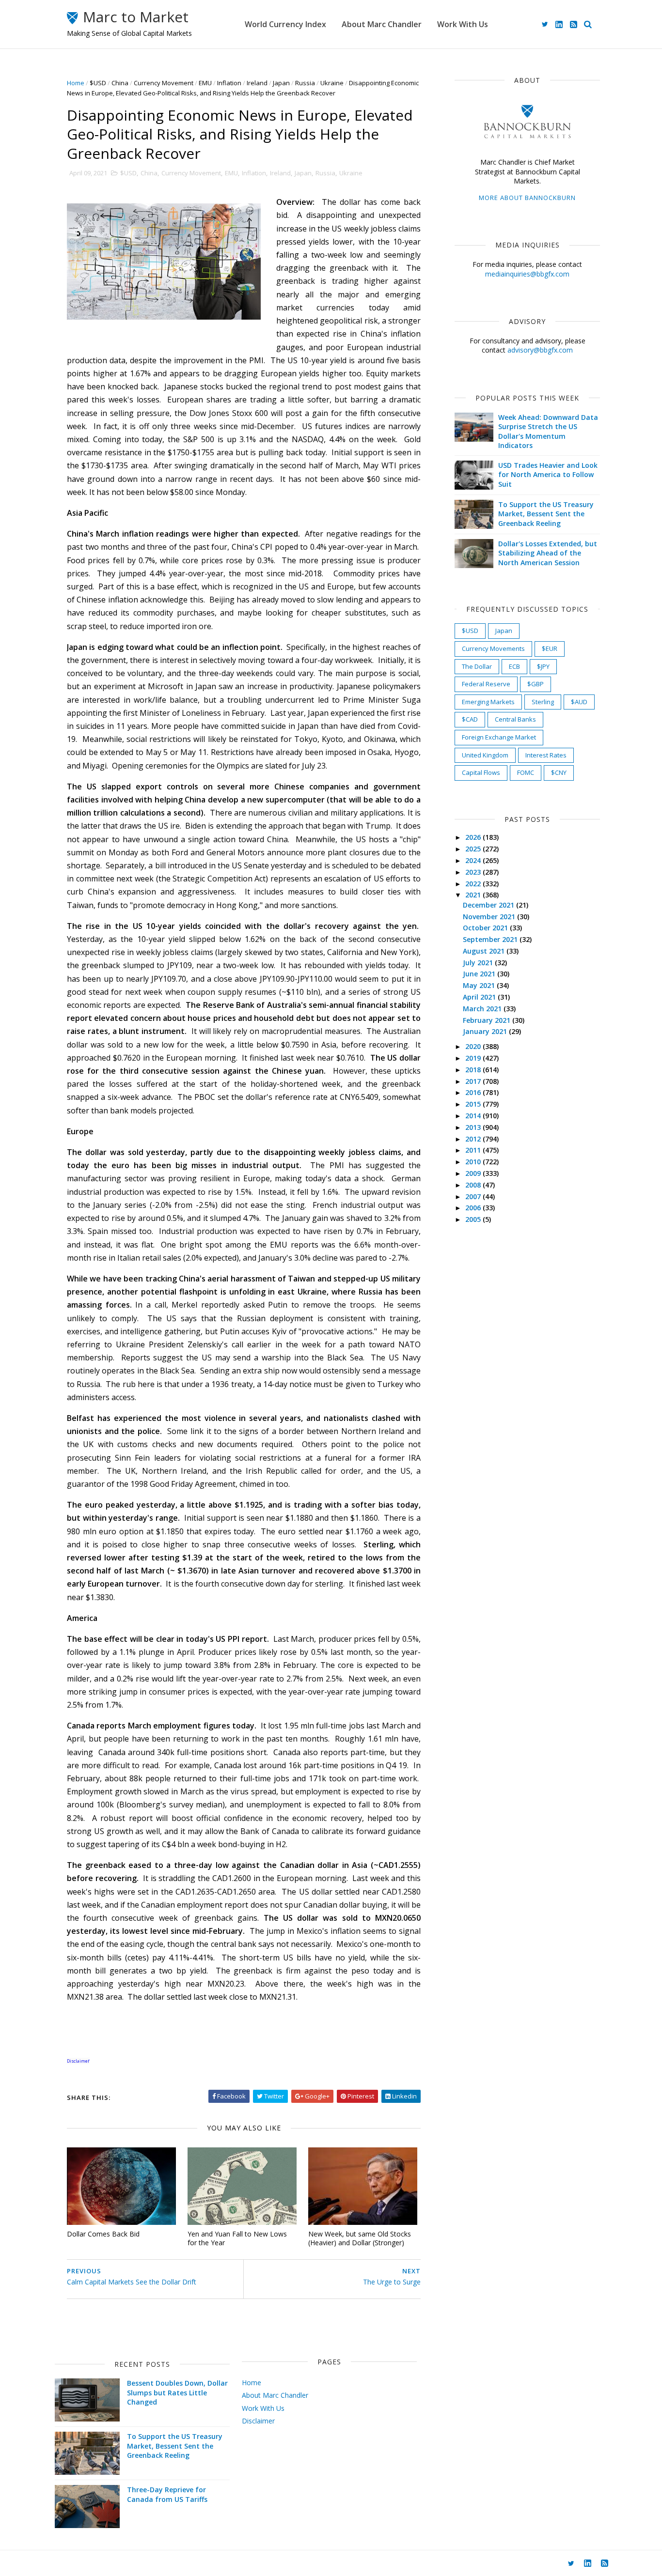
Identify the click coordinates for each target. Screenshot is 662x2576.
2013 (474, 1127)
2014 (474, 1116)
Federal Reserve (486, 684)
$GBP (536, 684)
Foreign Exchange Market (499, 737)
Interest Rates (546, 755)
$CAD (470, 719)
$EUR (550, 648)
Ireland (257, 83)
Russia (305, 83)
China (120, 83)
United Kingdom (485, 755)
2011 (474, 1150)
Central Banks (515, 719)
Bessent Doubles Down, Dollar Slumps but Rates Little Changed (177, 2392)
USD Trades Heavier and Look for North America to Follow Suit (548, 475)
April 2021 (480, 997)
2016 (474, 1092)
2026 (474, 837)
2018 (474, 1070)
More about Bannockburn (527, 198)
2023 (474, 872)
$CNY (559, 772)
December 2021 (489, 905)
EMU (205, 83)
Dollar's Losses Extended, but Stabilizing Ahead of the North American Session (548, 553)
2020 (474, 1046)
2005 (474, 1219)
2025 (474, 849)
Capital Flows (481, 772)
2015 (474, 1104)
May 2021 (480, 985)
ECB (514, 666)
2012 (474, 1139)
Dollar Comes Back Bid (103, 2234)
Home (76, 83)
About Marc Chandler (382, 24)
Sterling (543, 702)
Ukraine (332, 83)
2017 (474, 1081)
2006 (474, 1208)
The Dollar (477, 666)
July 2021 (479, 963)
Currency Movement (164, 83)
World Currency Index (285, 24)
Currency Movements (493, 648)
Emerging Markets (488, 702)
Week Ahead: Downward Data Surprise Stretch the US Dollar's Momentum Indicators (548, 432)
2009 (474, 1173)
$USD (98, 83)
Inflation (229, 83)
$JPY (543, 666)
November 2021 (490, 917)
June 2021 (480, 974)
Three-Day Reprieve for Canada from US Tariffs (167, 2494)
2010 (474, 1162)
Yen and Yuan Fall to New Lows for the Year (237, 2238)
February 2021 (488, 1020)
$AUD (579, 702)
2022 (474, 884)
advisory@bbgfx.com (540, 350)
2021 (474, 895)
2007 (474, 1196)
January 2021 (486, 1031)
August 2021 (485, 951)
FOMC (526, 772)
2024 (474, 860)
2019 (474, 1058)
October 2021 (486, 928)
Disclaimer (258, 2421)
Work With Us (463, 24)
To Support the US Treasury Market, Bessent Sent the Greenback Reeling (546, 514)
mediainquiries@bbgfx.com (527, 274)
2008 (474, 1185)
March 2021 (483, 1009)
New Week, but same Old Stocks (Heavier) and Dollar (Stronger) (360, 2238)
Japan (281, 83)
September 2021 (491, 939)
